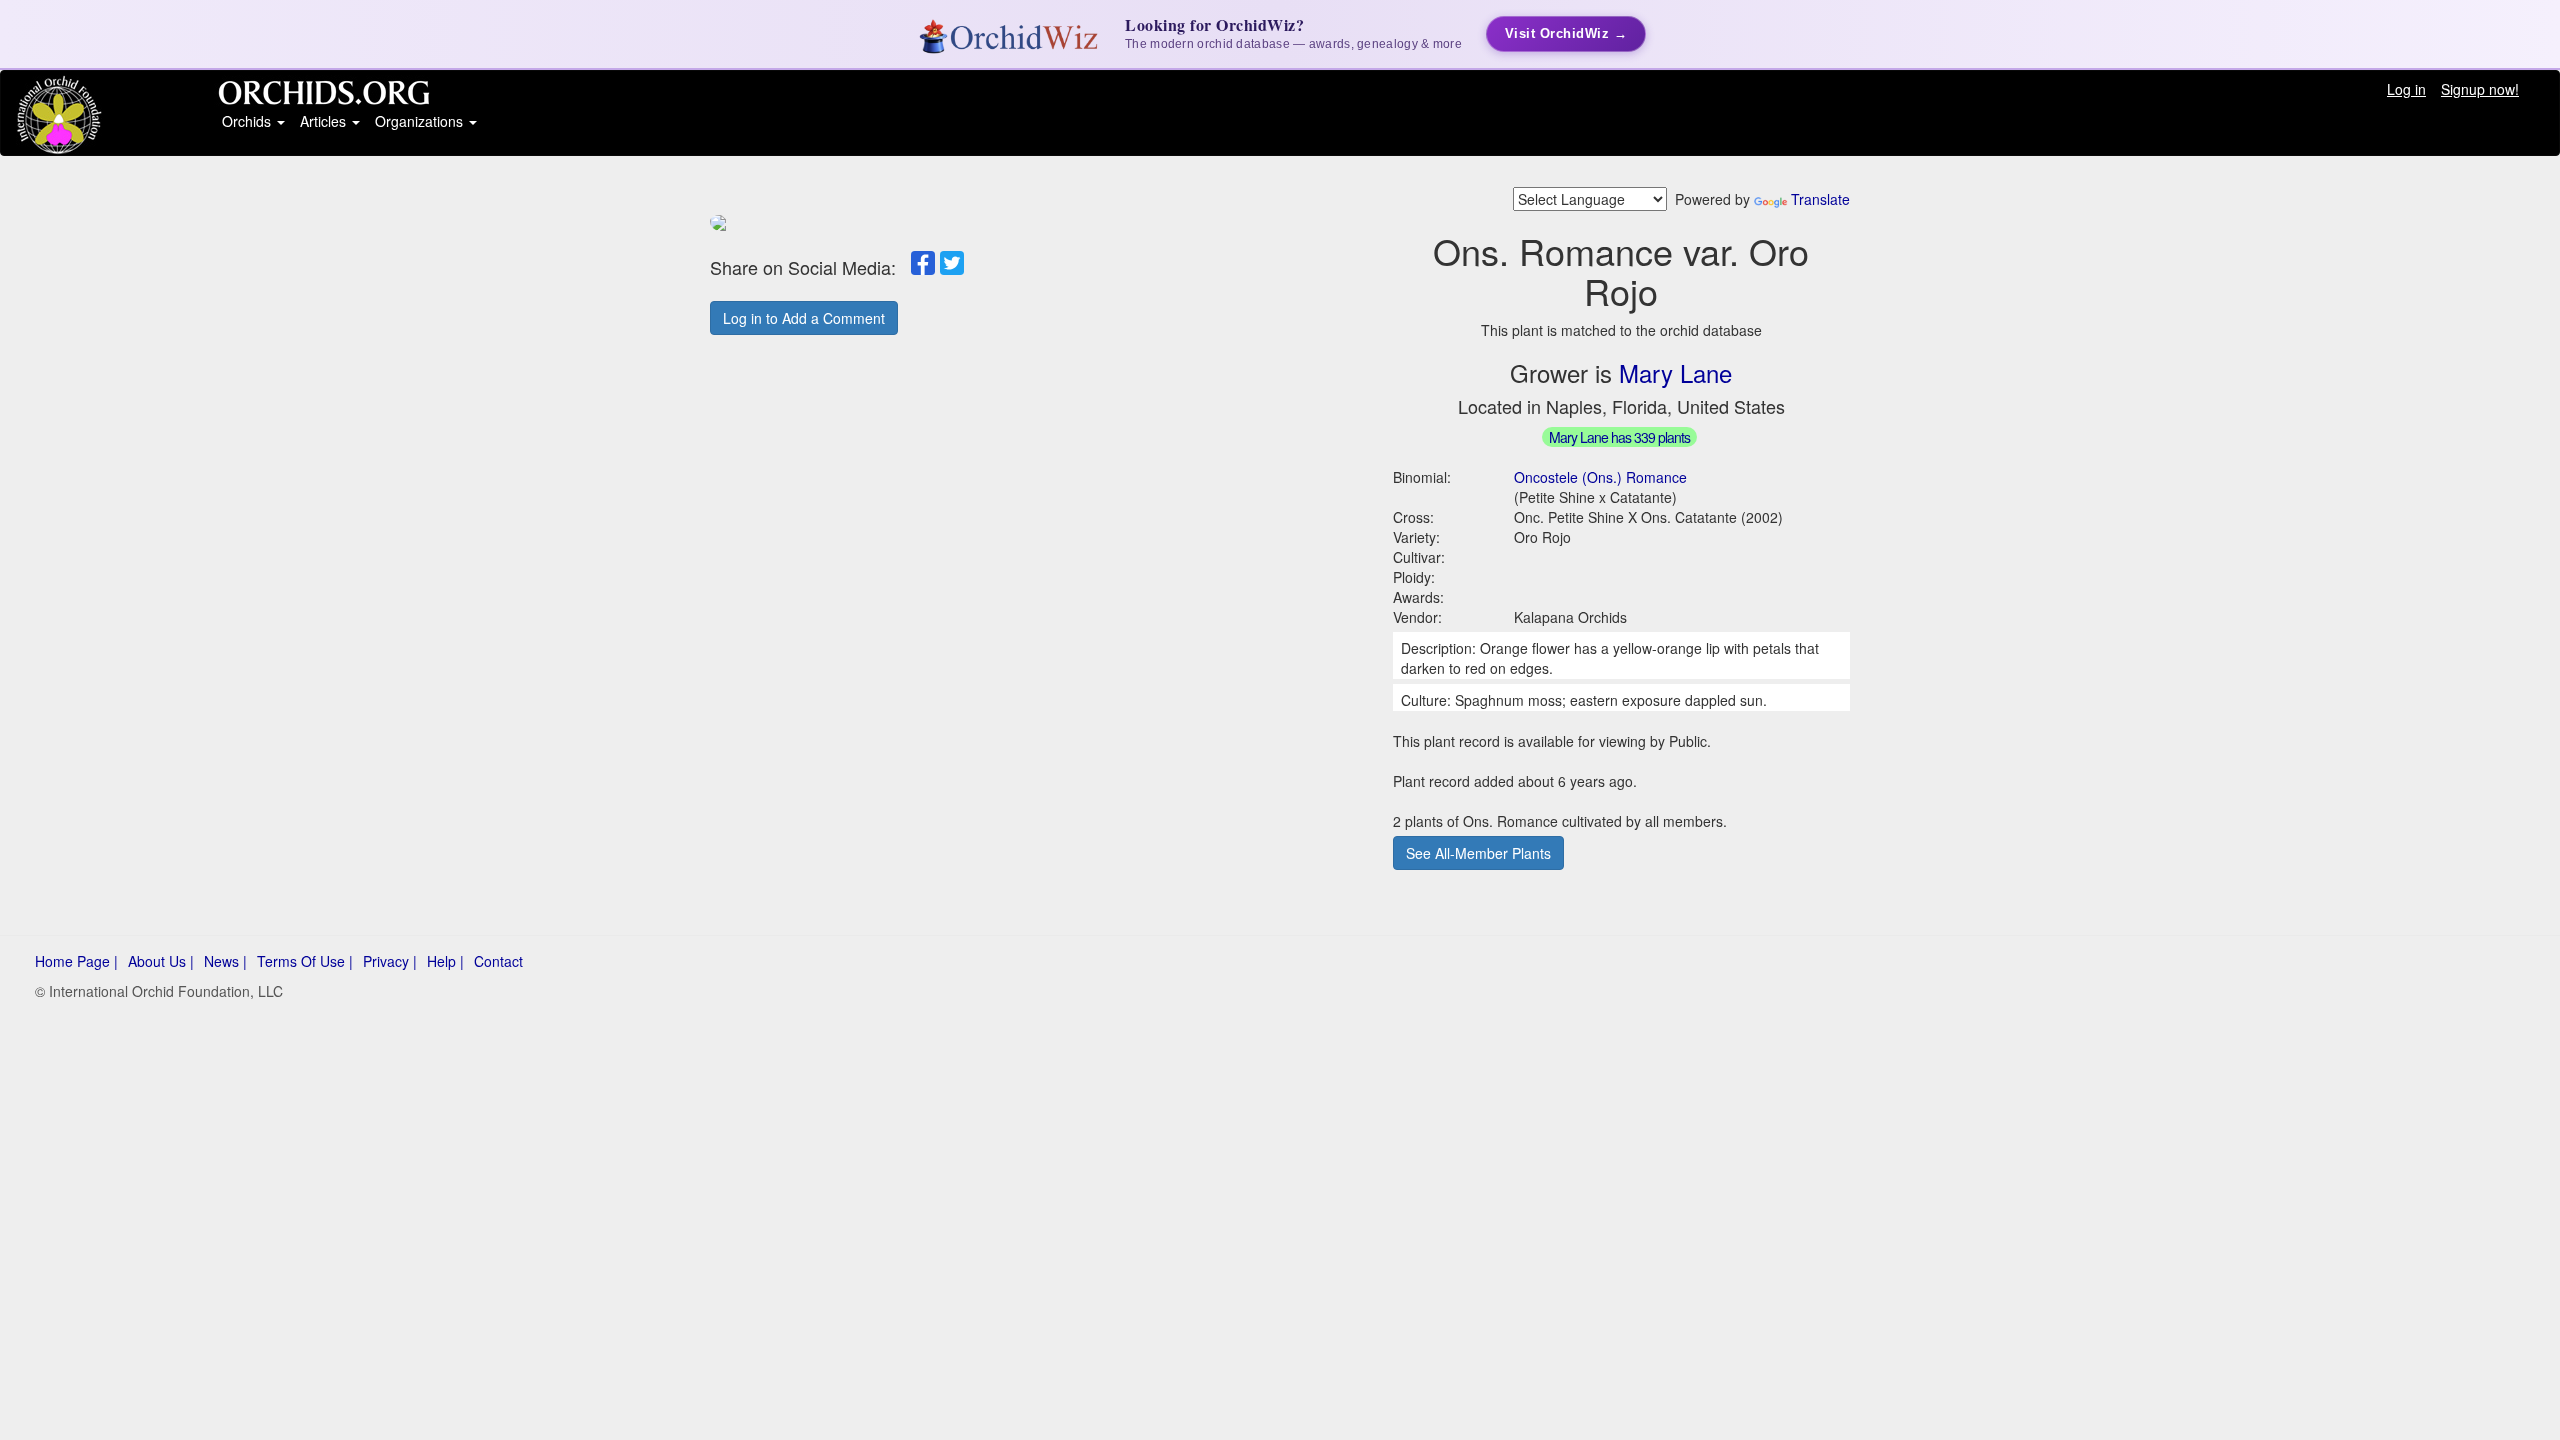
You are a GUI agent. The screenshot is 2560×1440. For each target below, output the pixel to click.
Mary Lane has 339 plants (1619, 437)
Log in (2406, 89)
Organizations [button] (421, 121)
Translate (1820, 199)
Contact (498, 961)
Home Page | (76, 961)
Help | (445, 961)
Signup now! (2480, 89)
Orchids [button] (248, 121)
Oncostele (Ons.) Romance (1600, 477)
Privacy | (390, 961)
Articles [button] (325, 121)
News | (225, 961)
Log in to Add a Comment (804, 318)
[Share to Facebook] (923, 263)
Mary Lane (1675, 372)
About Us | (161, 961)
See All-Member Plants (1478, 853)
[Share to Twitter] (952, 263)
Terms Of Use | (305, 961)
